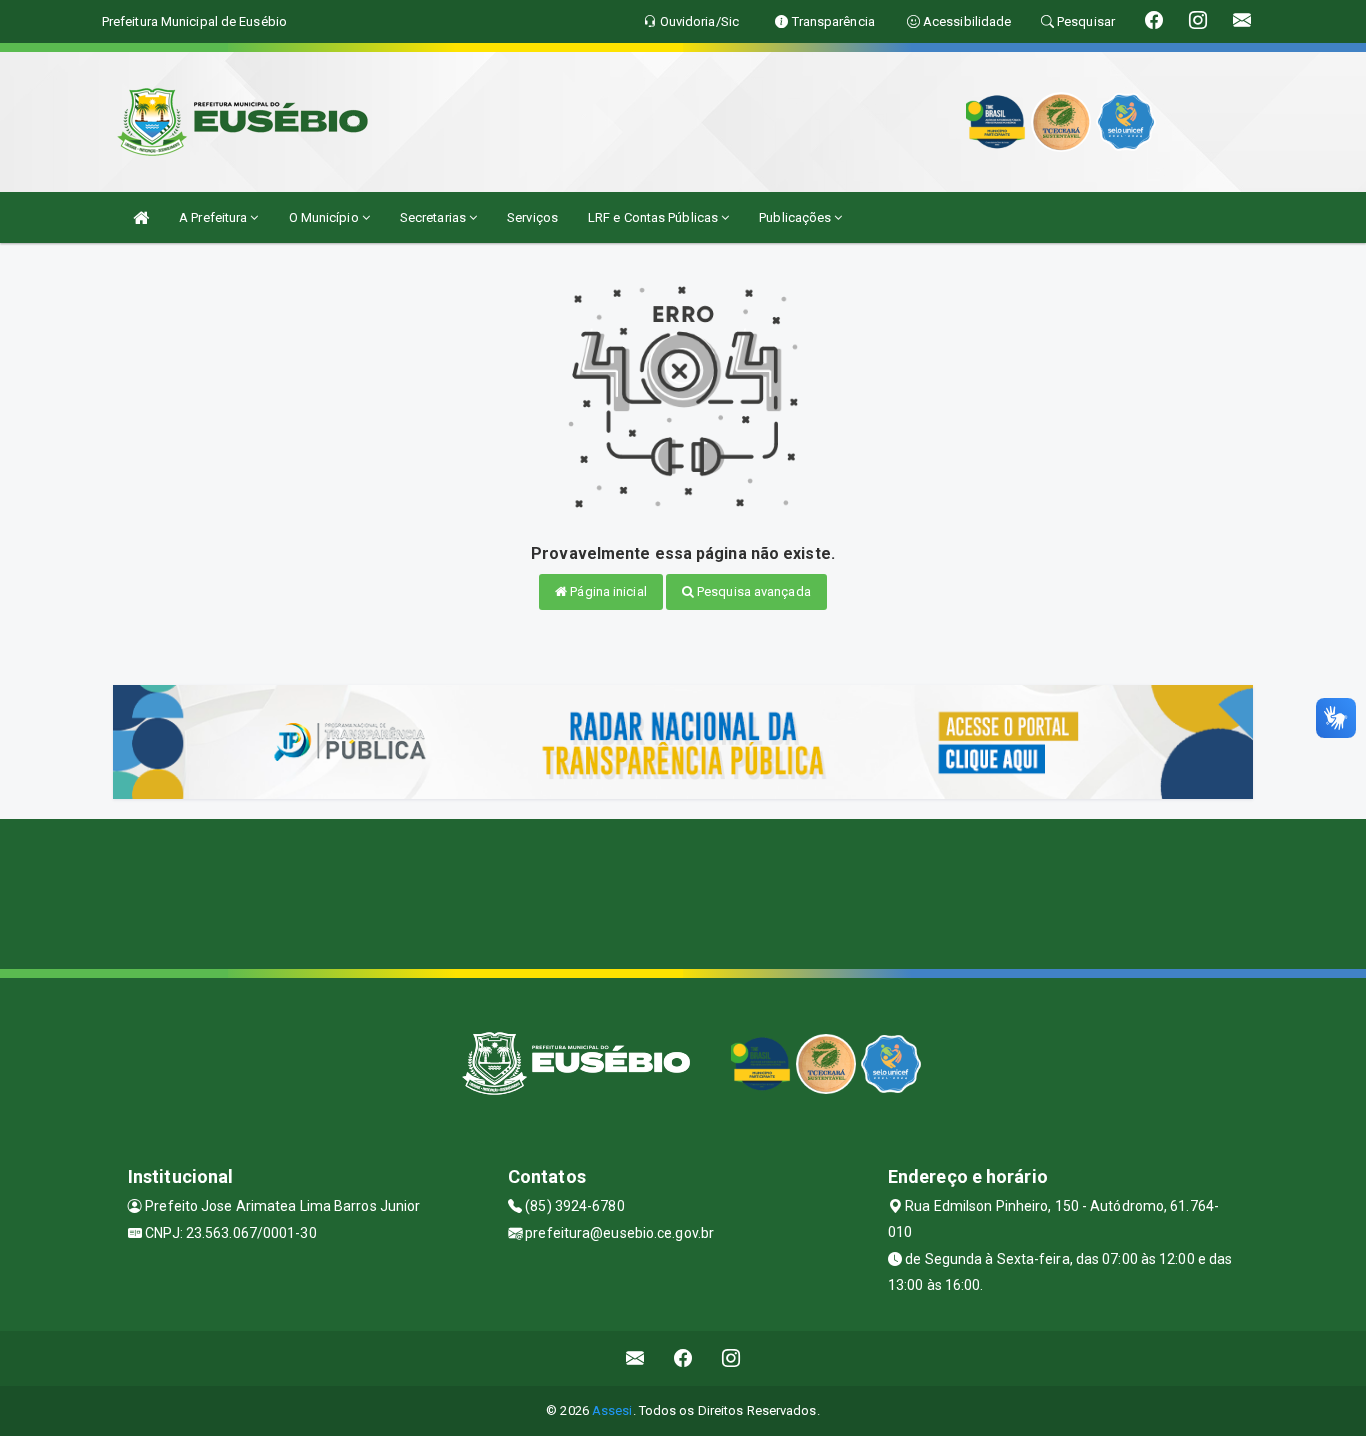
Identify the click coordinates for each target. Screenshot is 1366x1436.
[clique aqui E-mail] (635, 1358)
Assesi (612, 1410)
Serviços (532, 217)
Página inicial (607, 591)
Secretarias (434, 217)
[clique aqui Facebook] (683, 1358)
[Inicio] (141, 217)
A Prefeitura (214, 217)
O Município (325, 217)
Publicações (796, 217)
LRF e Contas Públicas (654, 217)
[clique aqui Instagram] (731, 1358)
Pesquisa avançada (752, 591)
